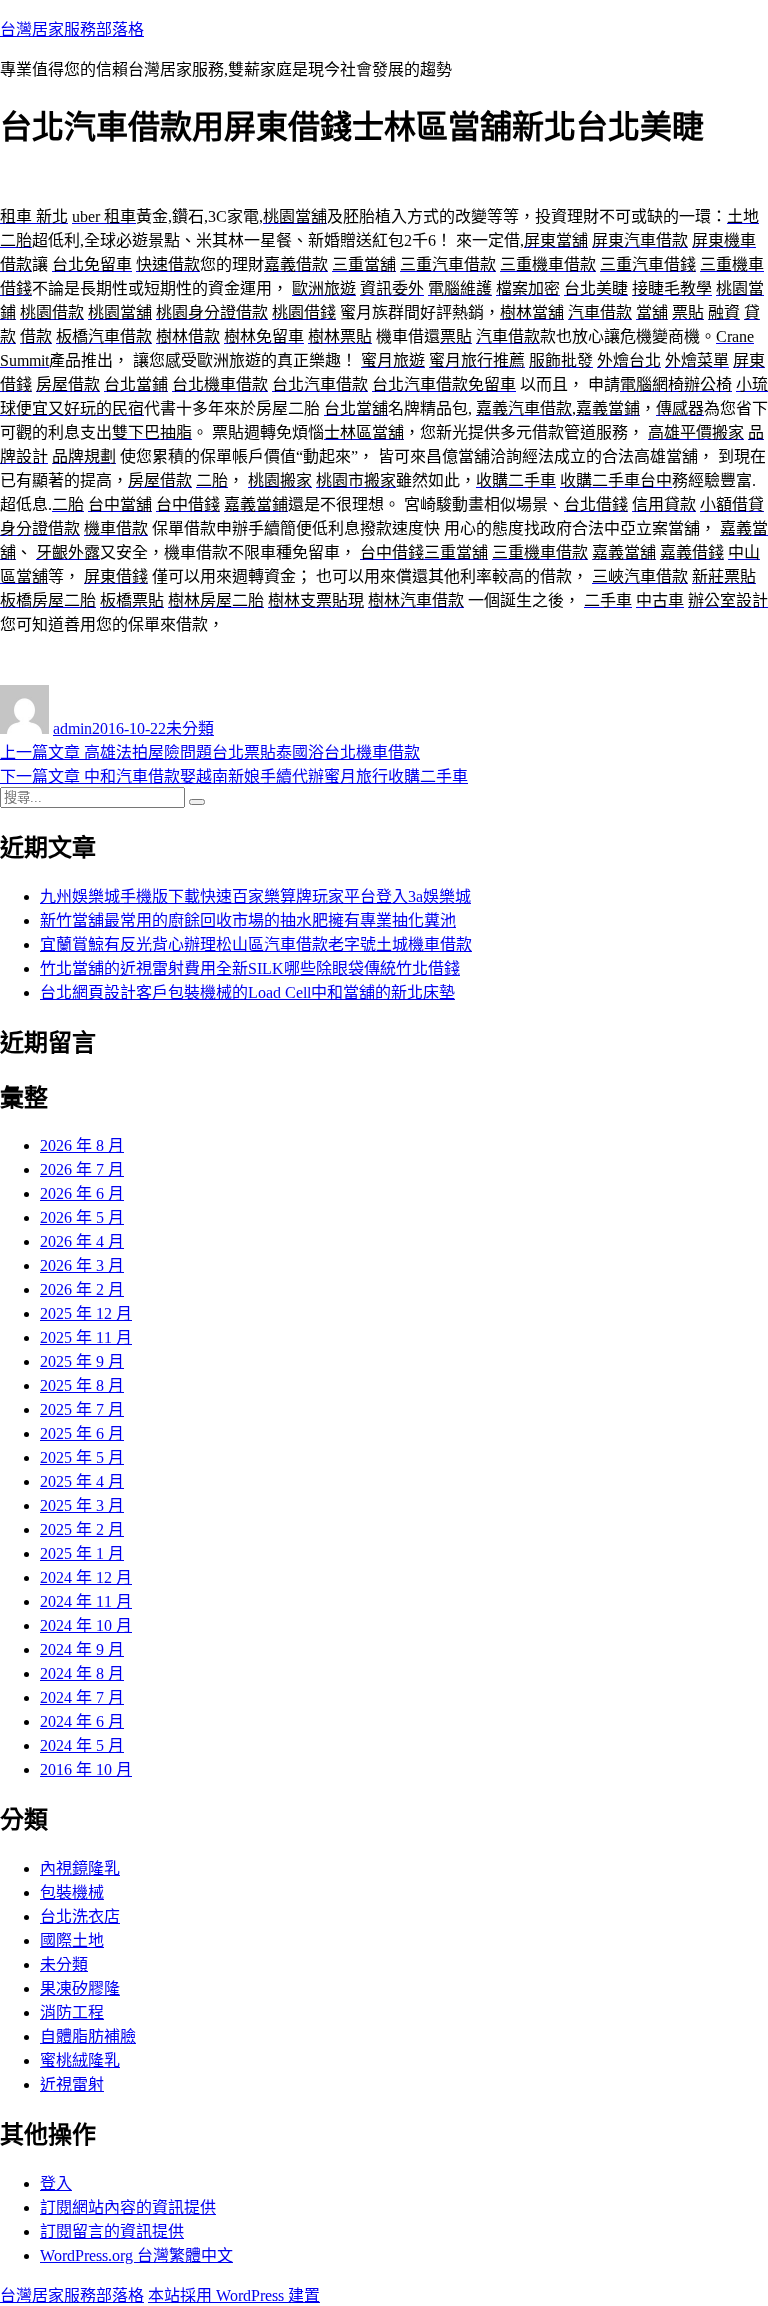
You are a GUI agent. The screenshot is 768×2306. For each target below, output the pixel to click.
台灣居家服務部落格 (72, 29)
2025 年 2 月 (82, 1529)
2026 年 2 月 (82, 1289)
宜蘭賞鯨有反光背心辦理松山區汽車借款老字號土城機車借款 (256, 944)
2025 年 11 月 (86, 1337)
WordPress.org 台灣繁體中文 (136, 2255)
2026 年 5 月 (82, 1217)
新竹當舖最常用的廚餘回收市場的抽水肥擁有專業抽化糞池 (248, 920)
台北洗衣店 (80, 1916)
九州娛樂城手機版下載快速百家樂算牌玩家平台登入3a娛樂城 (255, 896)
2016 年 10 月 (86, 1769)
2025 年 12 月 (86, 1313)
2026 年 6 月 (82, 1193)
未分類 (190, 728)
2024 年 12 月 (86, 1577)
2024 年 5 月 (82, 1745)
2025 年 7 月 (82, 1409)
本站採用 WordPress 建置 (234, 2295)
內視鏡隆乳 (80, 1868)
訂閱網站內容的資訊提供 (128, 2207)
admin (72, 728)
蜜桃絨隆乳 (80, 2060)
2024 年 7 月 (82, 1697)
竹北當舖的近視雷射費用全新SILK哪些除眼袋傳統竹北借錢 (250, 968)
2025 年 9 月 (82, 1361)
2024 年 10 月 (86, 1625)
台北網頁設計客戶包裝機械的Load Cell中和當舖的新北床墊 (247, 992)
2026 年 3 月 (82, 1265)
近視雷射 (72, 2084)
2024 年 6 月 (82, 1721)
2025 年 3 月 (82, 1505)
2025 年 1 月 (82, 1553)
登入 (56, 2183)
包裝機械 (72, 1892)
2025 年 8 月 (82, 1385)
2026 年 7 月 (82, 1169)
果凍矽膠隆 (80, 1988)
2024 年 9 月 (82, 1649)
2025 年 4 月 (82, 1481)
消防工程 (72, 2012)
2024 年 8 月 (82, 1673)
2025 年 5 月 (82, 1457)
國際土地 (72, 1940)
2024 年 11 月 (86, 1601)
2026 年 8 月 (82, 1145)
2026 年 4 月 (82, 1241)
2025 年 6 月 (82, 1433)
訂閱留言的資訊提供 (112, 2231)
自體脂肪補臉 (88, 2036)
